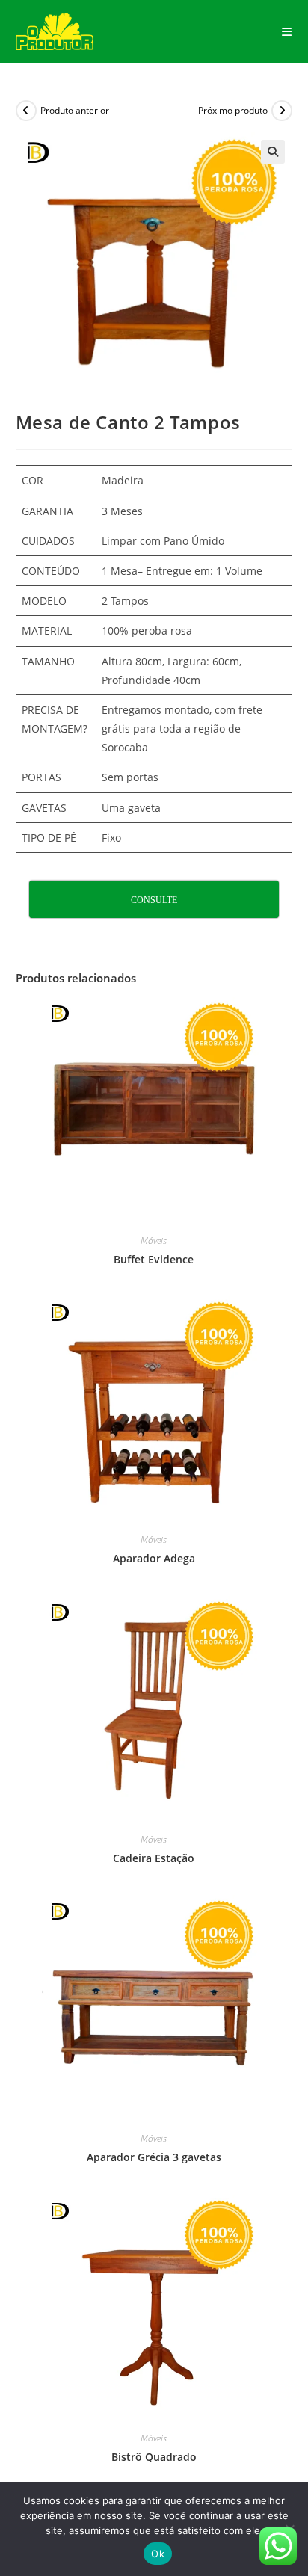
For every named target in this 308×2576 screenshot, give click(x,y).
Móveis (154, 1241)
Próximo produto (233, 110)
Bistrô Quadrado (154, 2457)
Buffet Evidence (154, 1259)
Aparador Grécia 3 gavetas (154, 2157)
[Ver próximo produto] (282, 111)
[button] (273, 152)
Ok (158, 2554)
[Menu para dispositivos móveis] (287, 31)
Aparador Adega (154, 1558)
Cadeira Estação (154, 1858)
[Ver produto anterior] (26, 111)
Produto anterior (75, 110)
